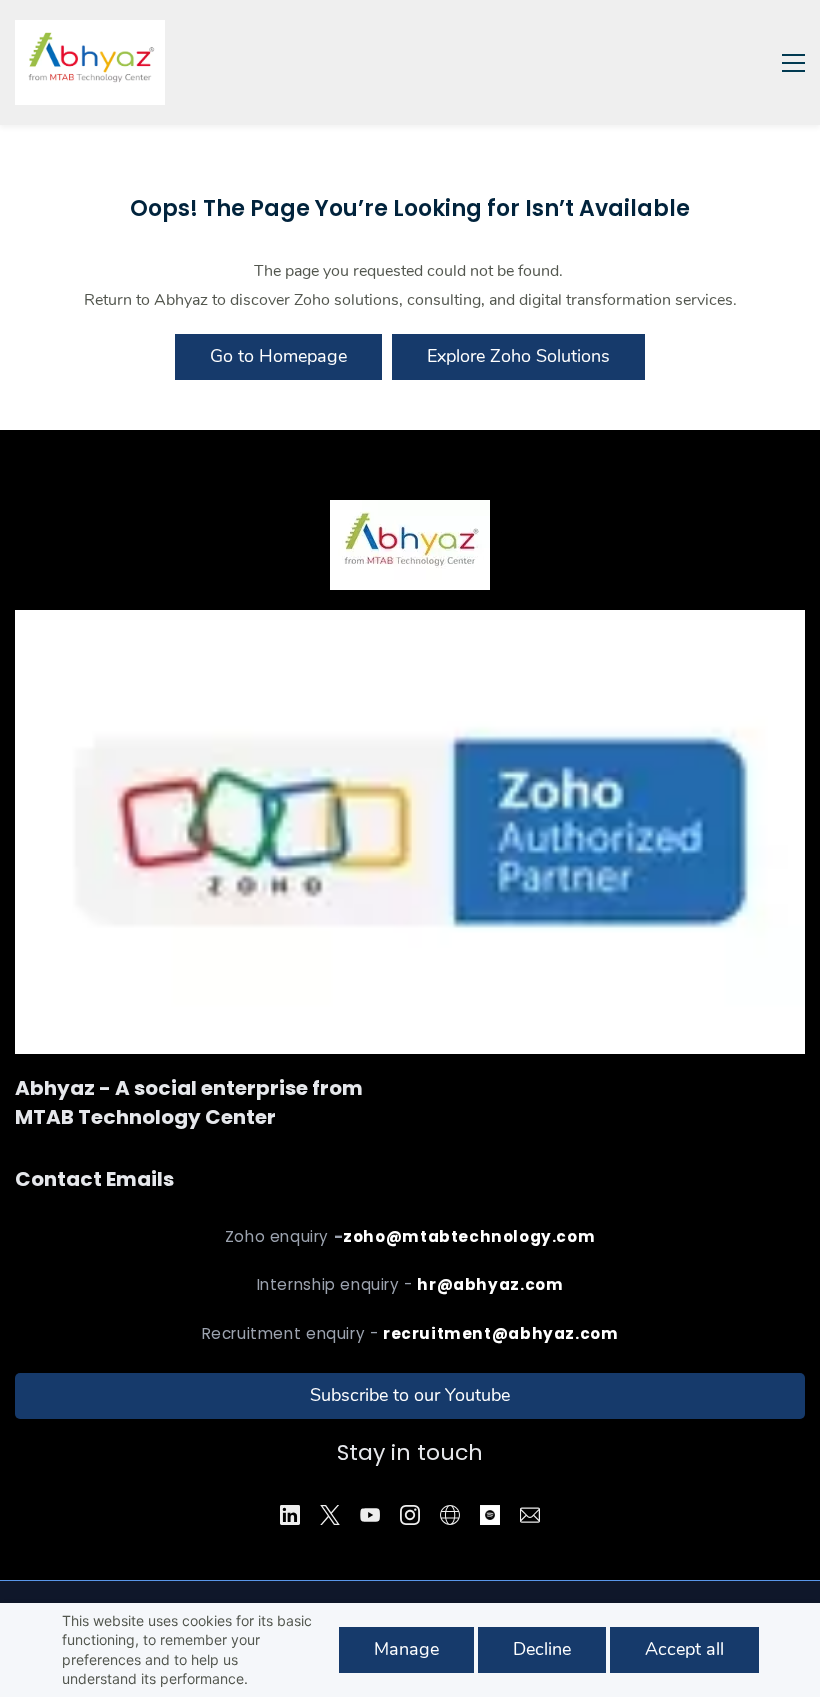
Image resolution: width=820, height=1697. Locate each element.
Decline (542, 1649)
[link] (410, 624)
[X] (330, 1515)
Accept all (684, 1649)
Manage (406, 1649)
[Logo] (90, 62)
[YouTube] (370, 1515)
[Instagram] (410, 1515)
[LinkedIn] (290, 1515)
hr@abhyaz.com (490, 1284)
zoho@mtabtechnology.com (469, 1236)
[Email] (530, 1515)
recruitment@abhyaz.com (500, 1333)
